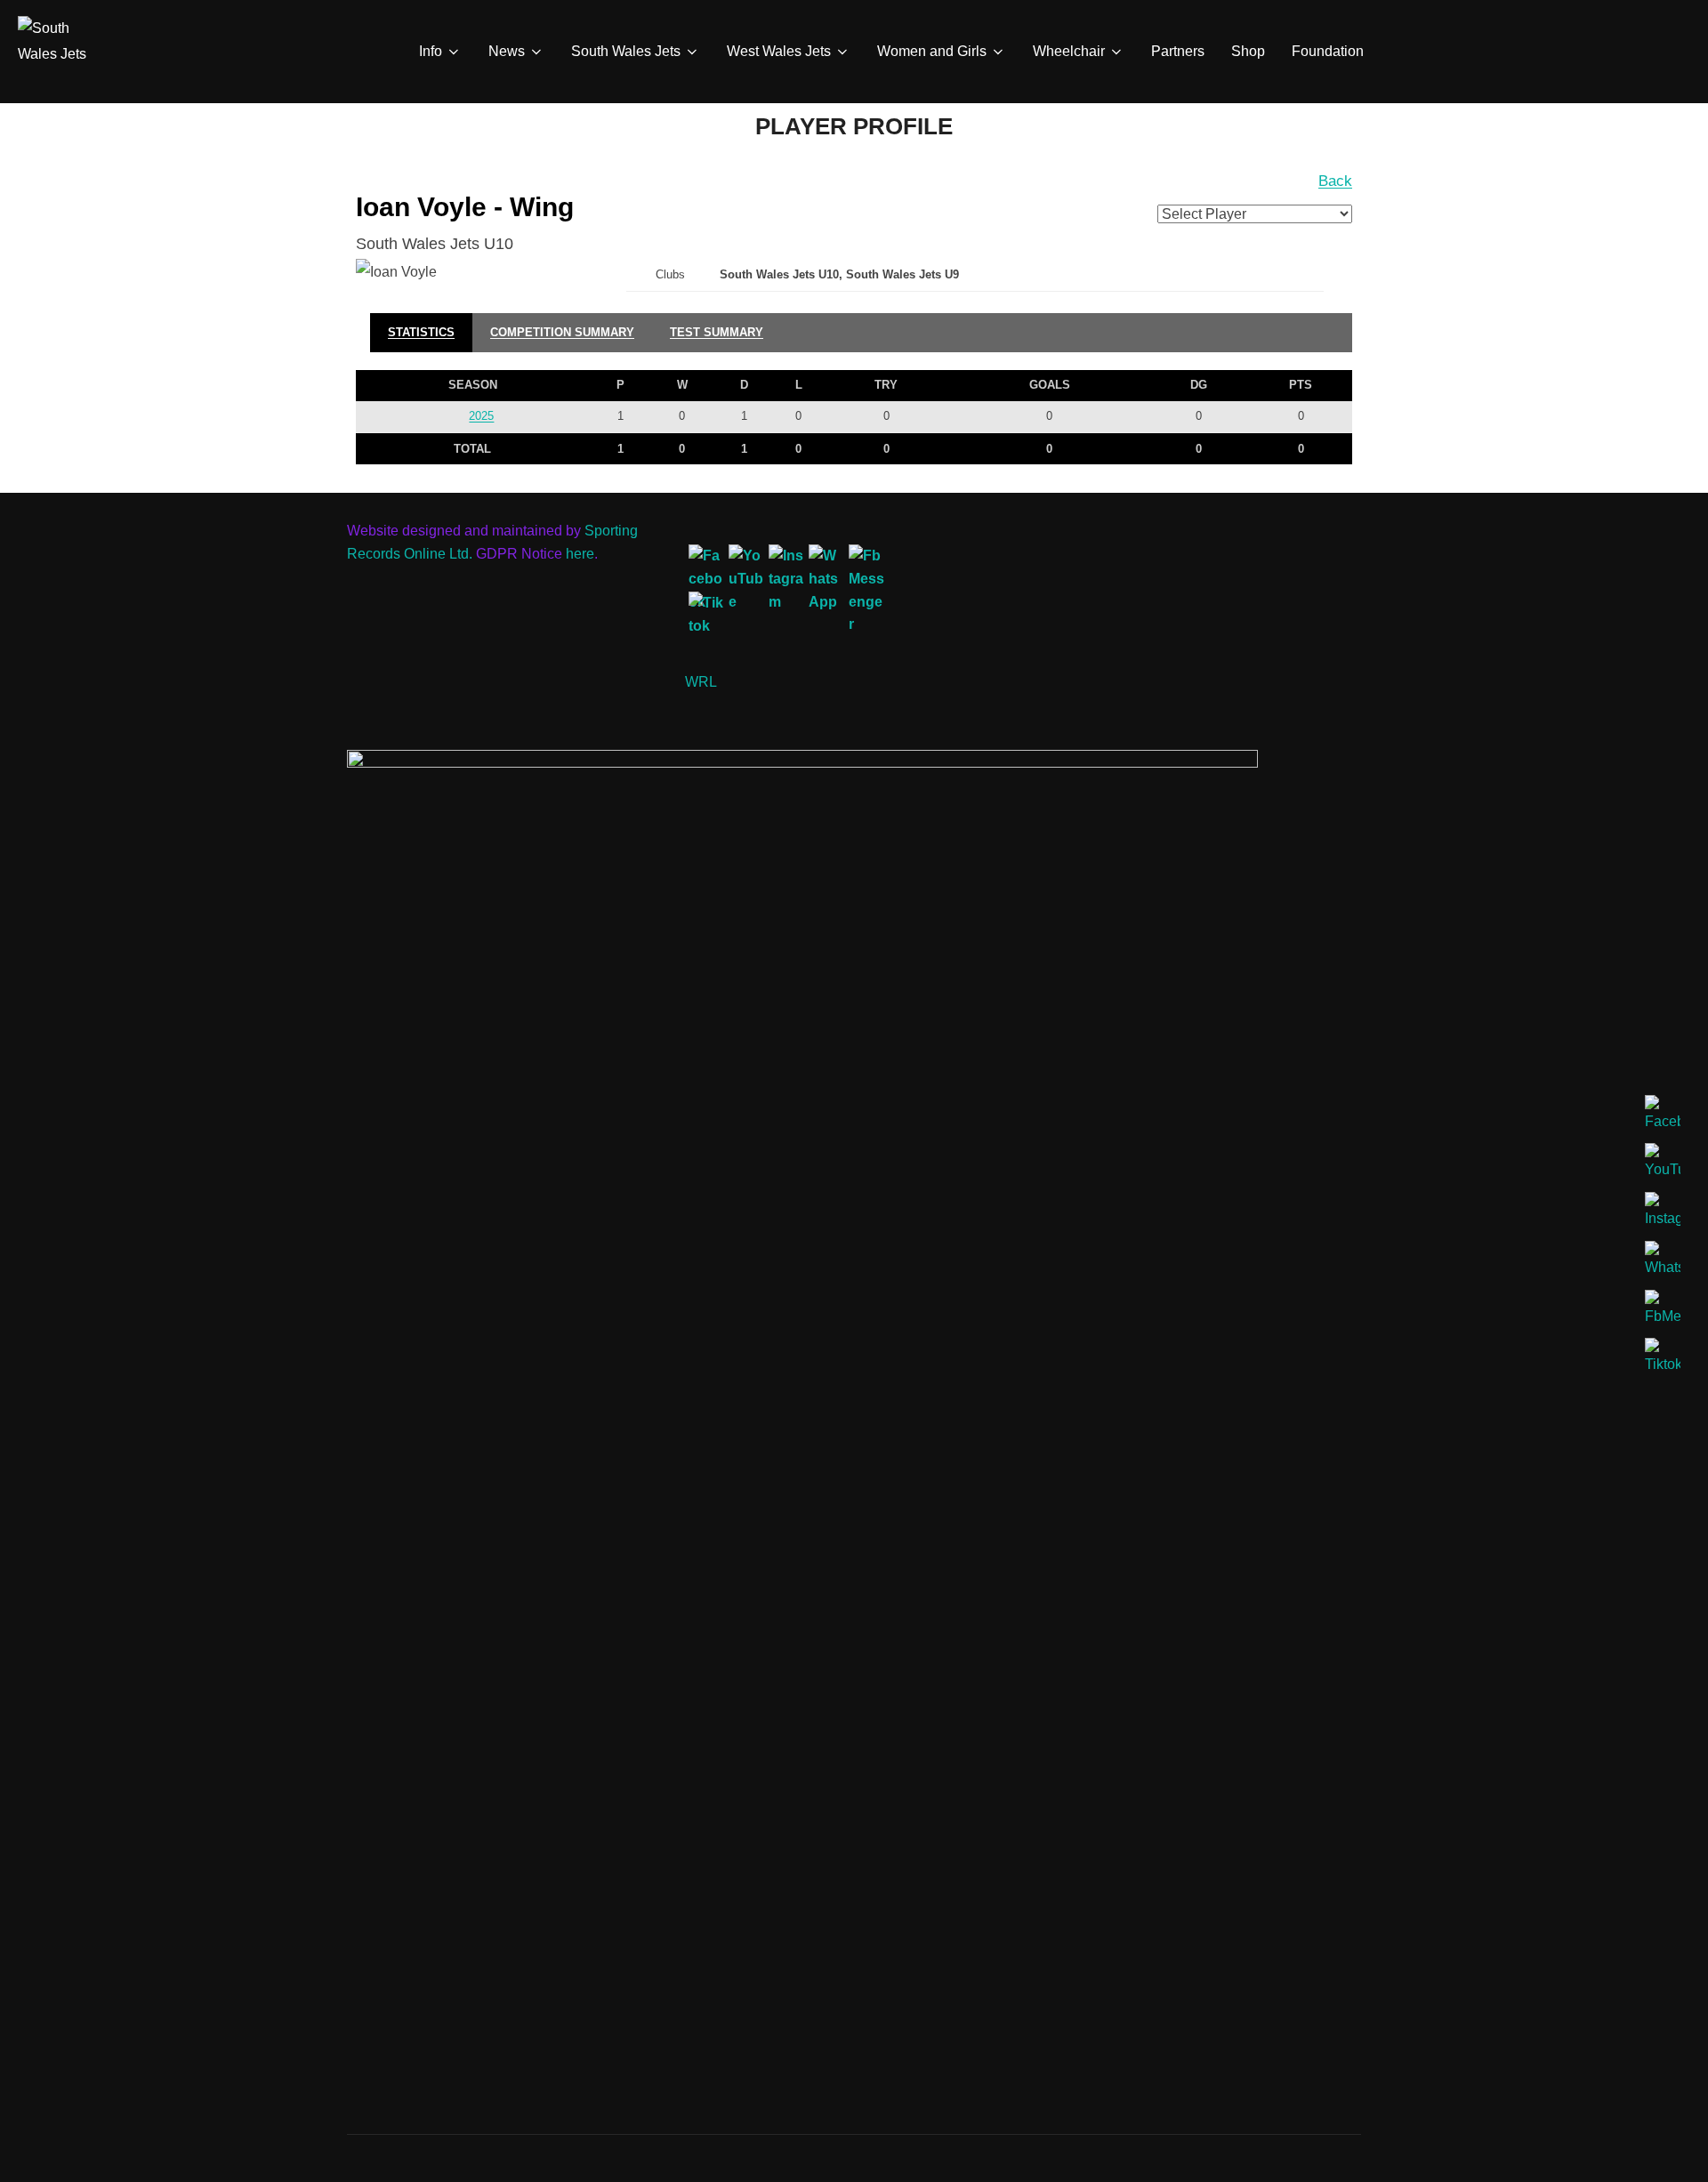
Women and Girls (932, 51)
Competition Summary (562, 332)
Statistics (421, 332)
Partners (1178, 51)
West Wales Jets (779, 51)
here (580, 554)
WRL (701, 682)
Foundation (1328, 51)
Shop (1248, 51)
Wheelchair (1069, 51)
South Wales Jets (626, 51)
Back (1335, 181)
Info (431, 51)
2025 (481, 416)
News (507, 51)
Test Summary (717, 332)
